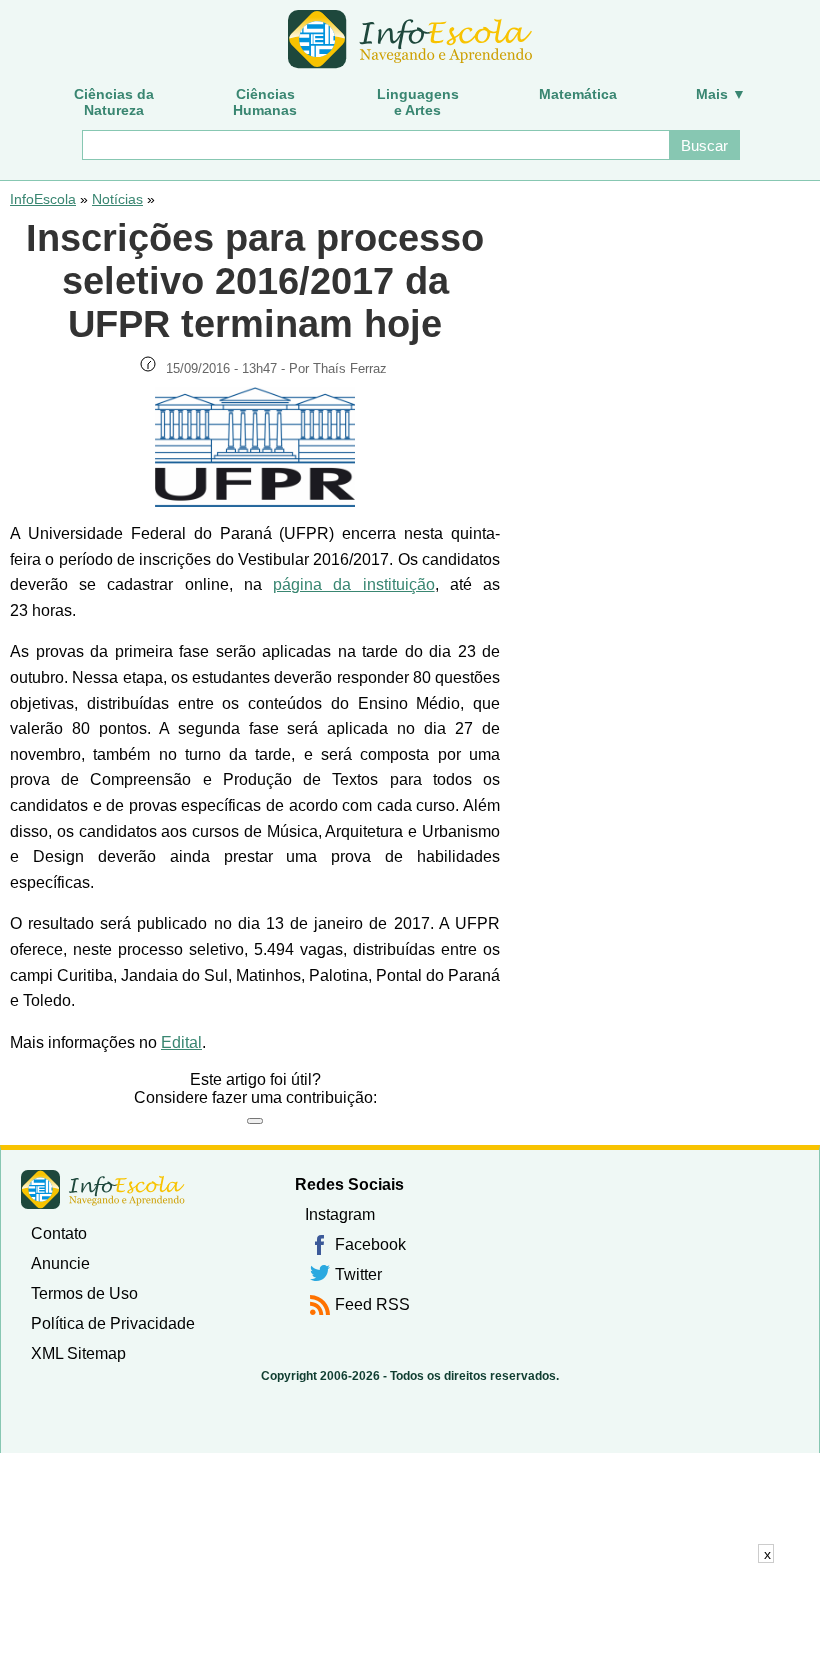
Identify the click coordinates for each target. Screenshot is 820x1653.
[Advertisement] (410, 1608)
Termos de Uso (84, 1293)
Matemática (578, 94)
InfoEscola (43, 199)
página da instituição (353, 584)
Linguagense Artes (418, 102)
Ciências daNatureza (114, 102)
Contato (59, 1233)
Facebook (370, 1244)
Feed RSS (372, 1304)
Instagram (340, 1214)
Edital (181, 1042)
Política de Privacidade (113, 1323)
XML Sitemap (78, 1353)
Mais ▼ (721, 94)
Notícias (117, 199)
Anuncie (60, 1263)
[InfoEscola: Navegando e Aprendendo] (410, 40)
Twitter (358, 1274)
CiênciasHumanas (265, 102)
